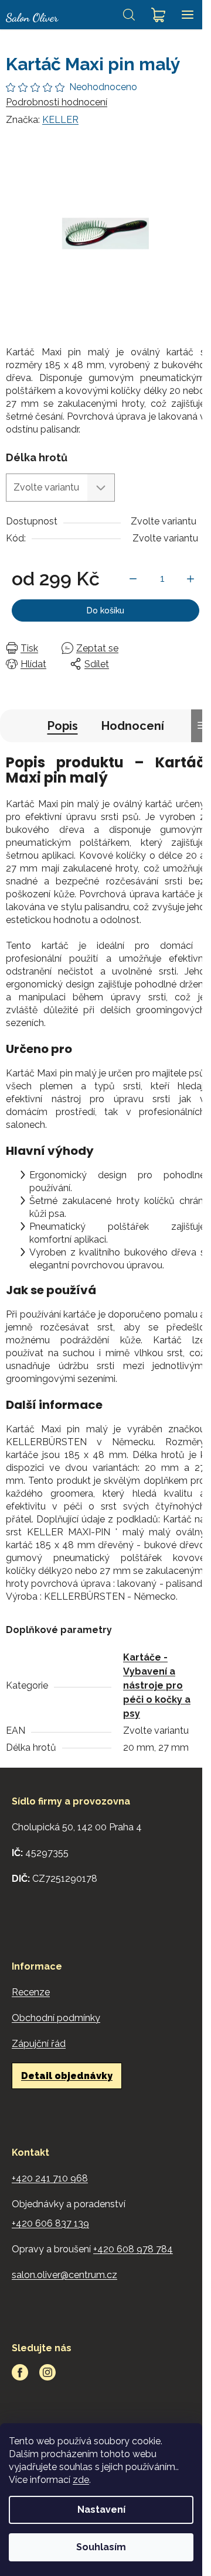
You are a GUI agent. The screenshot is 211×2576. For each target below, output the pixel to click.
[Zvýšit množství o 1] (190, 579)
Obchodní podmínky (56, 2018)
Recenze (31, 1992)
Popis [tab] (63, 726)
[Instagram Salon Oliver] (47, 2372)
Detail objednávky (67, 2076)
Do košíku (105, 610)
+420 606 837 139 (50, 2223)
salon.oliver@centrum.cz (64, 2275)
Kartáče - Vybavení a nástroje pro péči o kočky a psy (157, 1685)
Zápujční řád (39, 2044)
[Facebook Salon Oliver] (20, 2372)
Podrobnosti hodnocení (57, 102)
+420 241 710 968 (50, 2178)
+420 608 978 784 (133, 2249)
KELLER (60, 120)
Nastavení (101, 2510)
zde (81, 2480)
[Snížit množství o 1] (133, 579)
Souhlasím (101, 2547)
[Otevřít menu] (188, 15)
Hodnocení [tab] (133, 726)
